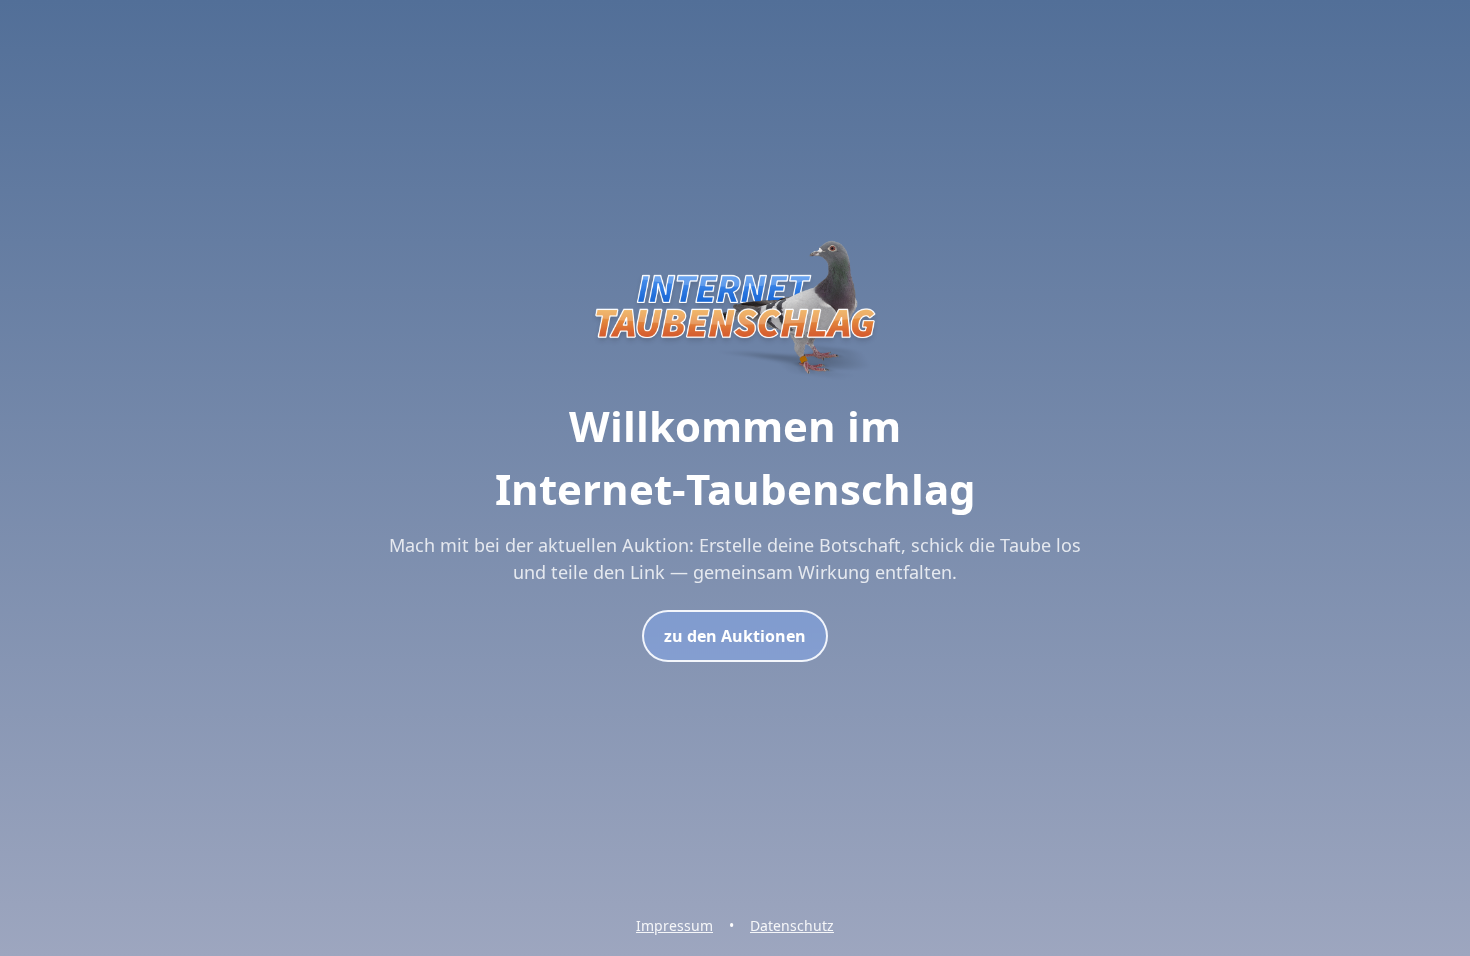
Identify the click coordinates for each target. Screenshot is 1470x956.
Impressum (674, 925)
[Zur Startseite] (735, 382)
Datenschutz (792, 925)
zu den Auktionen (735, 636)
